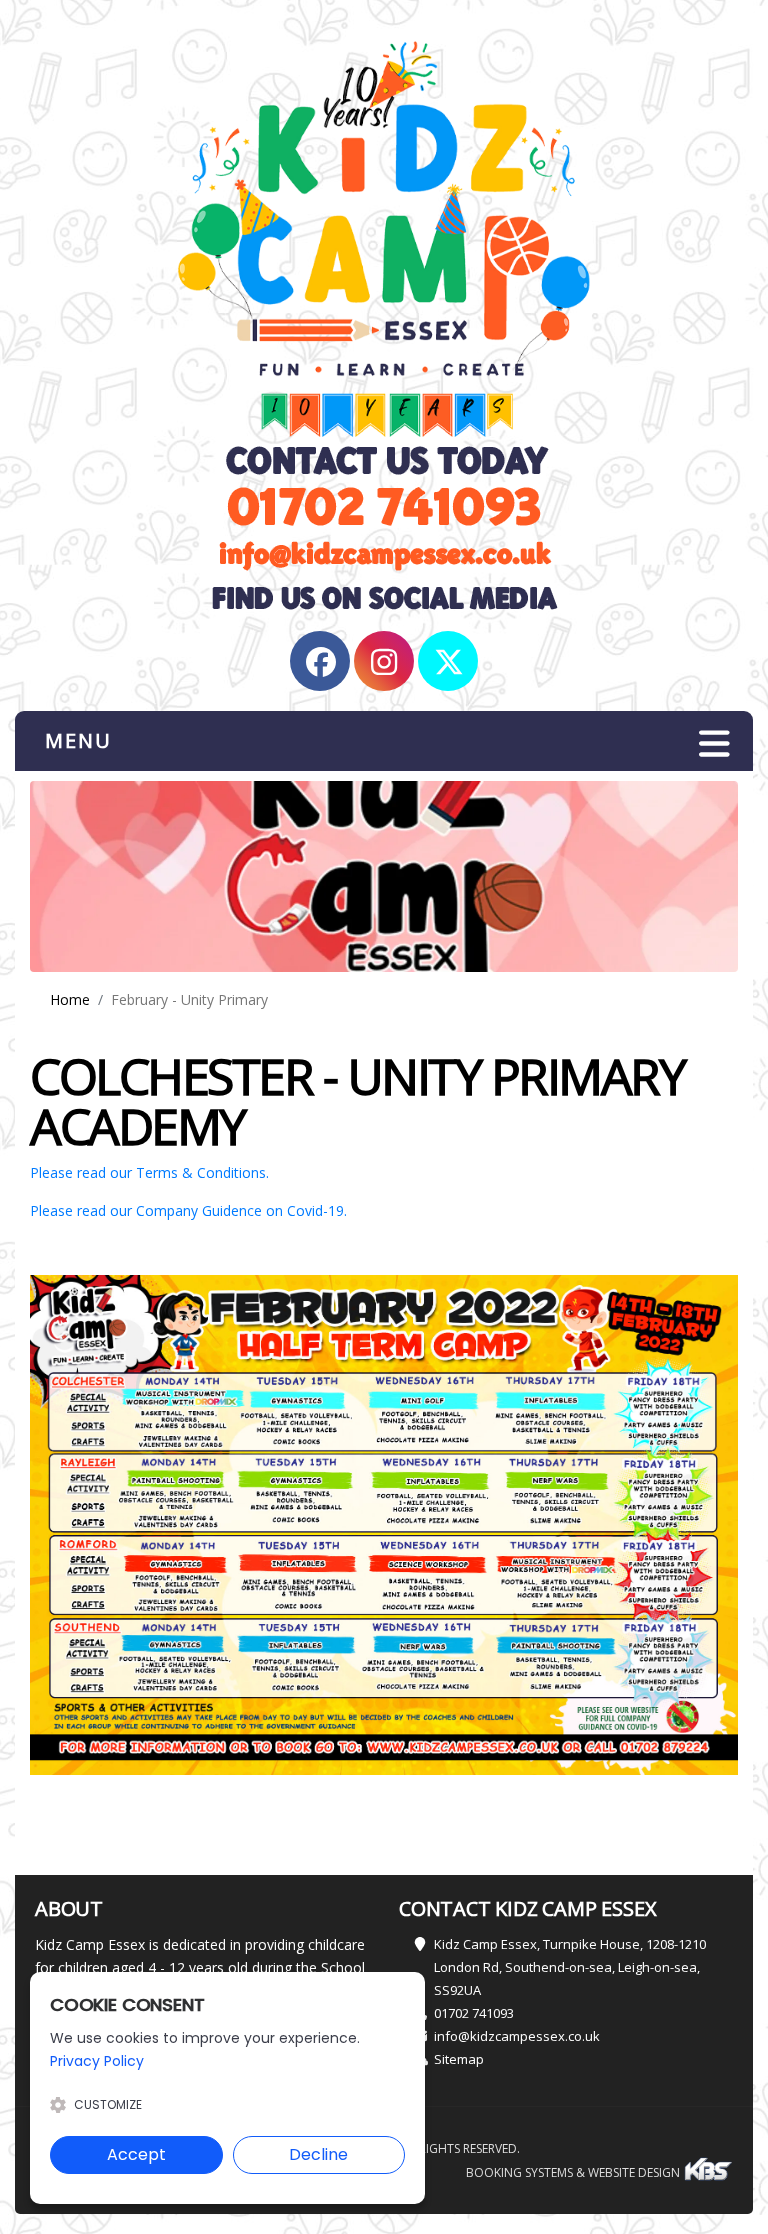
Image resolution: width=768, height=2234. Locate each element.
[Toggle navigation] (714, 743)
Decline (318, 2154)
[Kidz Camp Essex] (384, 240)
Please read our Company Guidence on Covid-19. (188, 1210)
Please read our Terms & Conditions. (149, 1172)
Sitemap (459, 2059)
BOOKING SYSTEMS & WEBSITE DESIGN (574, 2172)
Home (70, 999)
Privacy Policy (97, 2061)
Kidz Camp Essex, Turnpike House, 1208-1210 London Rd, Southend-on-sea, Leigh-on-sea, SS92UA (570, 1967)
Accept (136, 2154)
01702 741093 (474, 2013)
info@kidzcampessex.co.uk (517, 2036)
